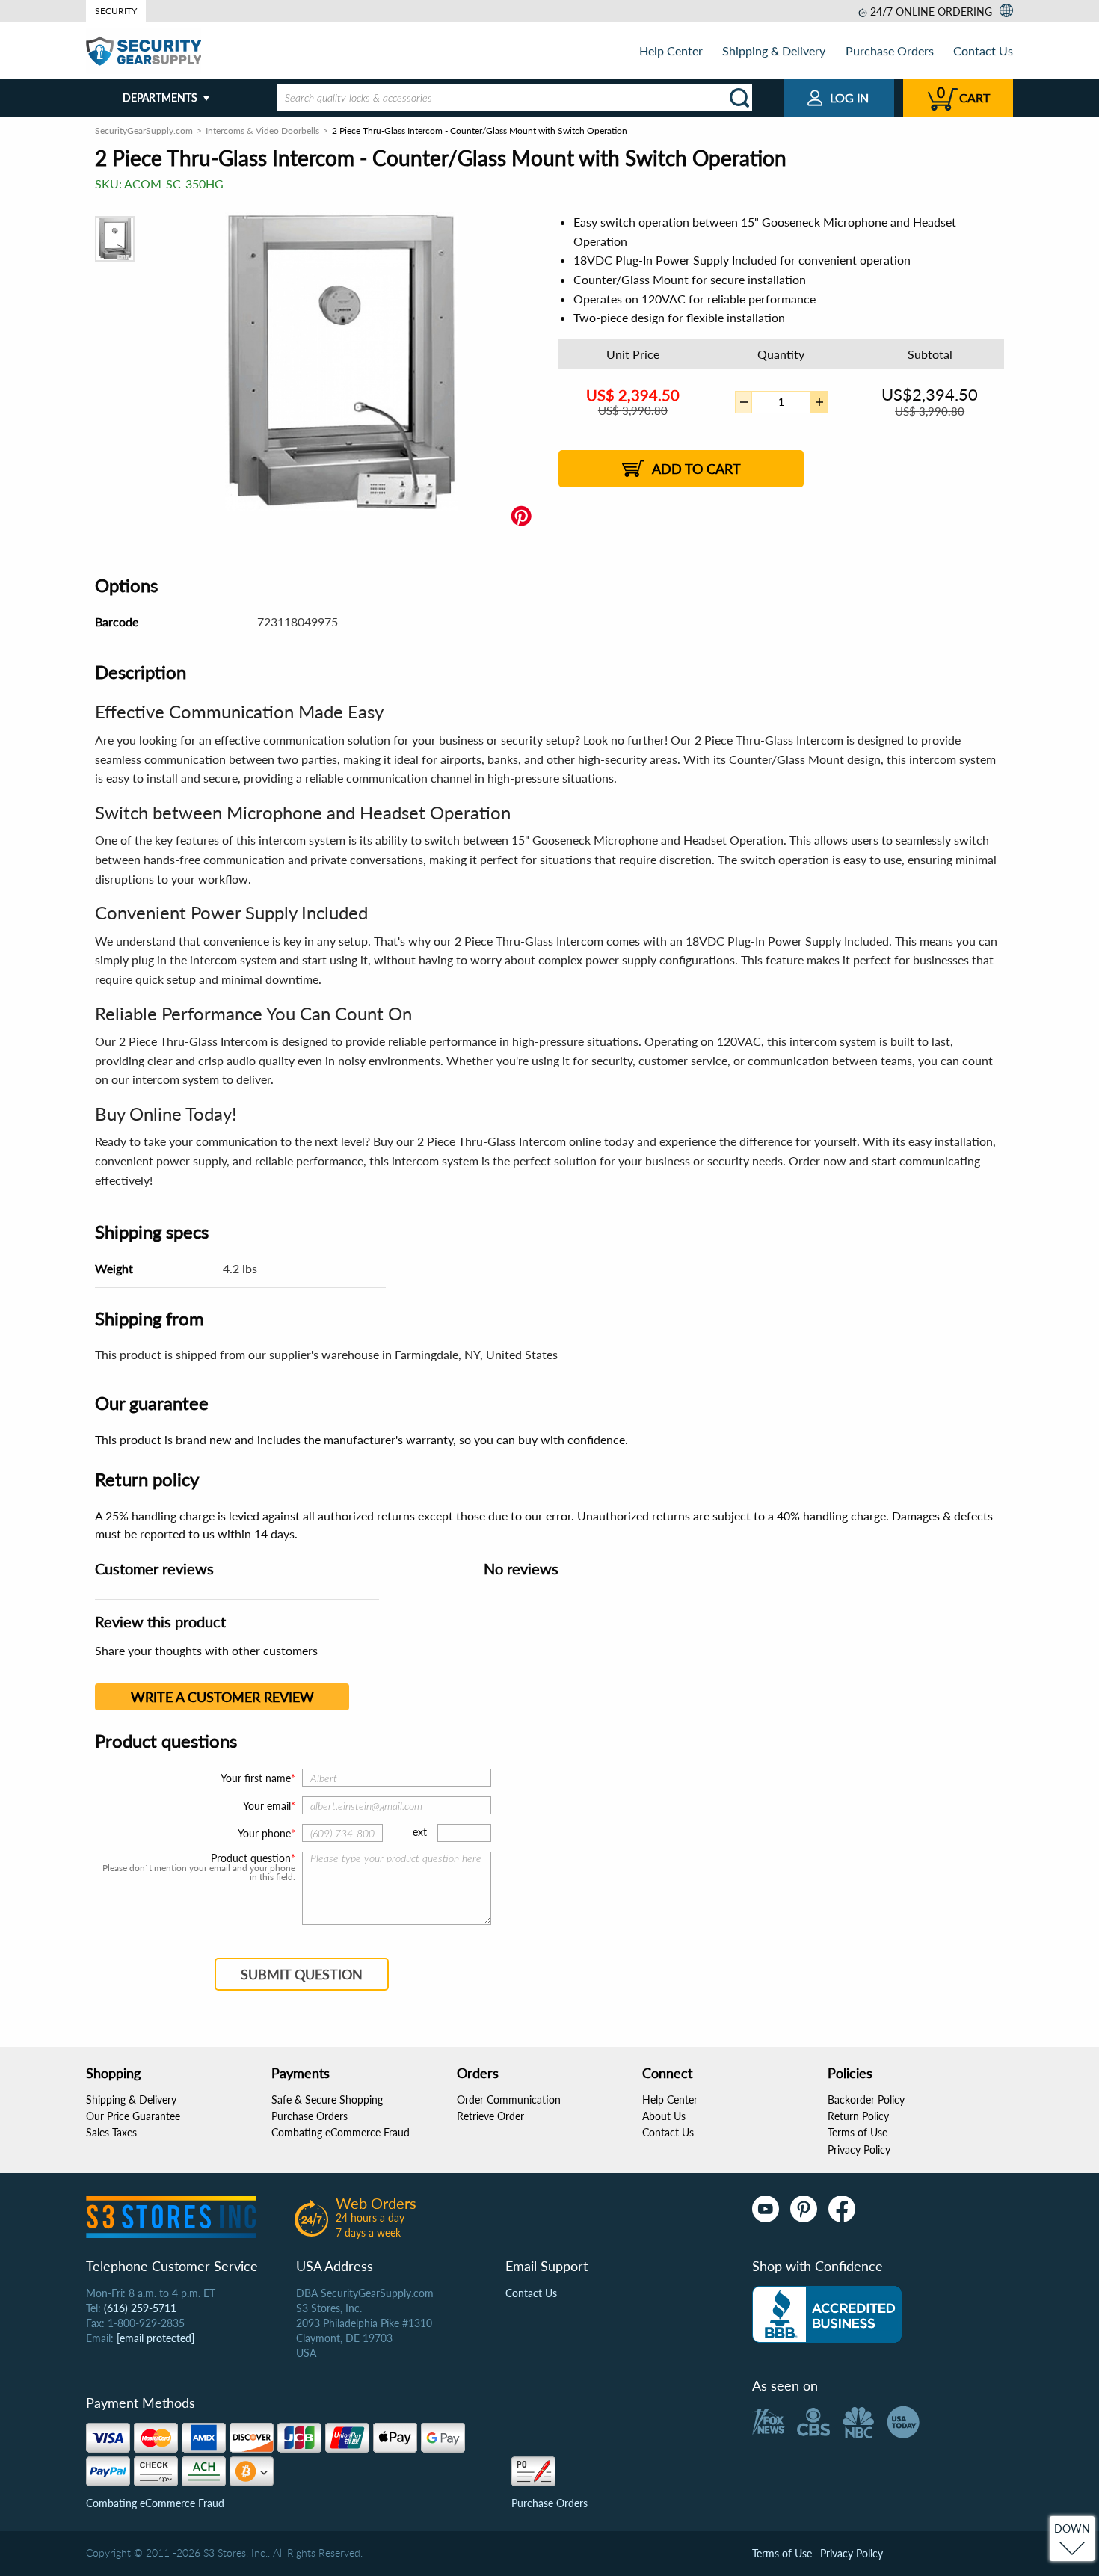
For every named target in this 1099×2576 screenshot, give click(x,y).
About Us (664, 2116)
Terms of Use (858, 2132)
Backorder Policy (866, 2099)
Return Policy (858, 2116)
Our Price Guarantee (133, 2116)
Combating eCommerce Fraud (341, 2132)
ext (420, 1832)
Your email (267, 1806)
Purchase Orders (890, 50)
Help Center (671, 50)
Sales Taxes (111, 2132)
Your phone (264, 1833)
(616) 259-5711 (140, 2308)
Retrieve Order (490, 2116)
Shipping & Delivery (774, 50)
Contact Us (983, 50)
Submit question (302, 1974)
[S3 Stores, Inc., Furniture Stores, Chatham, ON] (827, 2314)
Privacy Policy (859, 2150)
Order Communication (509, 2099)
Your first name (256, 1778)
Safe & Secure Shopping (327, 2099)
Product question (251, 1858)
